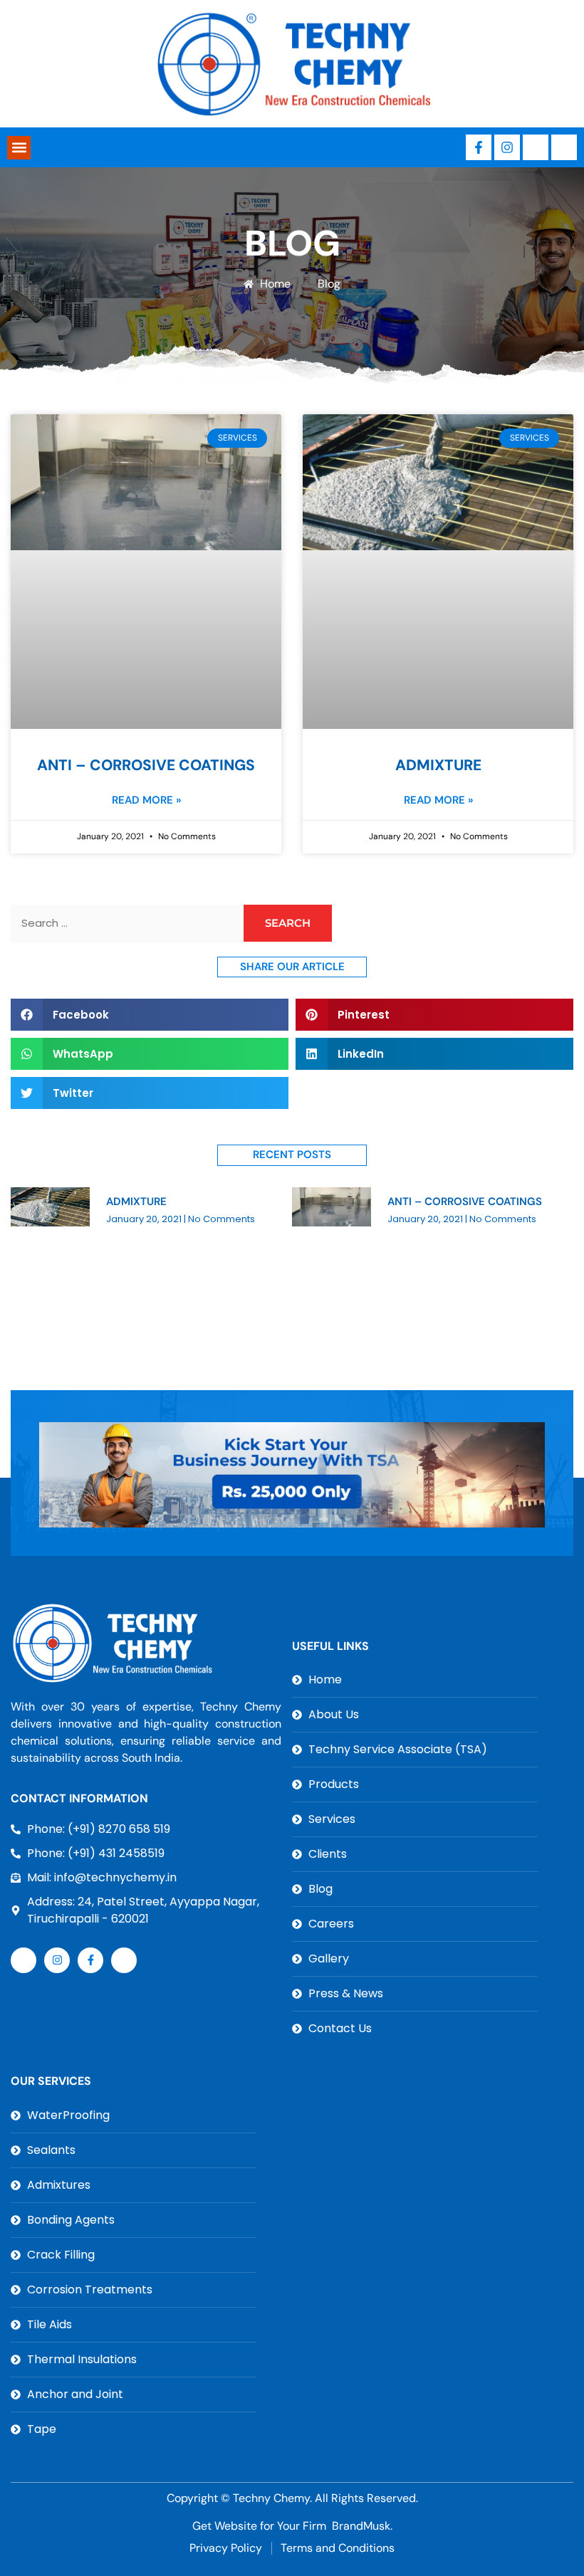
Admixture (438, 765)
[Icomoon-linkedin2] (536, 147)
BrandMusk (361, 2526)
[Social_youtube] (564, 147)
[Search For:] (126, 924)
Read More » (146, 800)
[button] (19, 148)
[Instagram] (507, 147)
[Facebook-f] (479, 147)
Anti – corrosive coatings (146, 765)
